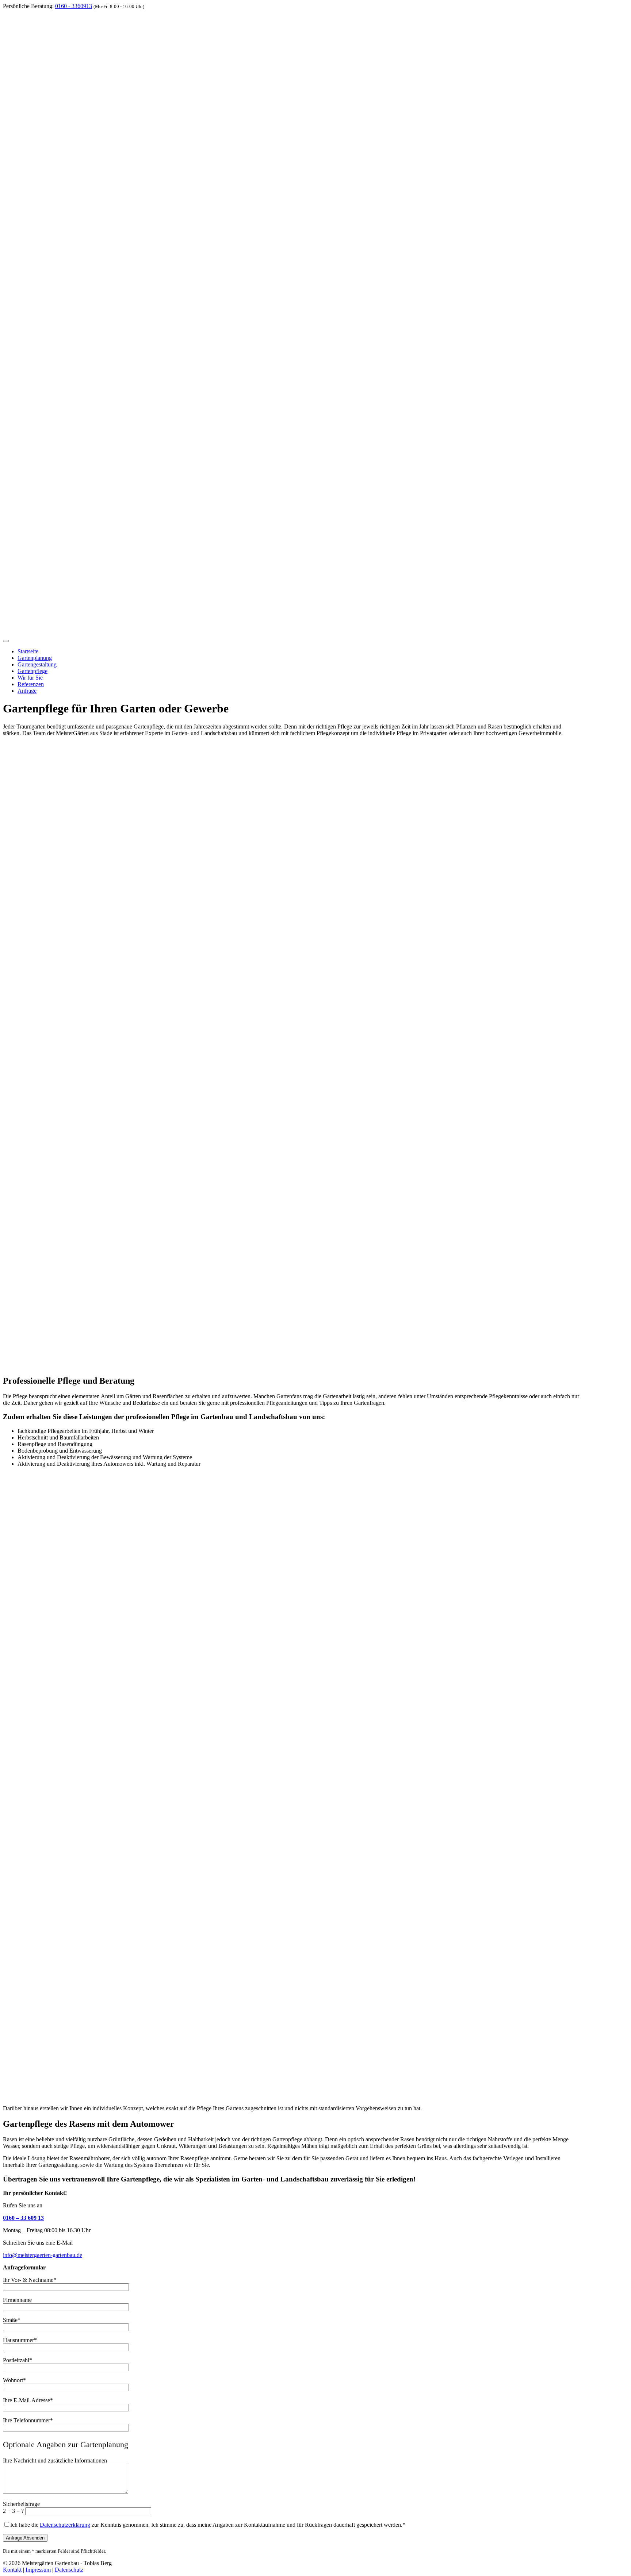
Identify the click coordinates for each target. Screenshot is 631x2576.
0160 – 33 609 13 (23, 2218)
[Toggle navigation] (6, 641)
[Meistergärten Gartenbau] (315, 632)
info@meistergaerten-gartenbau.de (43, 2255)
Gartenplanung (35, 658)
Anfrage (27, 691)
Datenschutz (69, 2570)
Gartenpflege (32, 671)
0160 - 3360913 (74, 6)
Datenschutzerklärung (65, 2525)
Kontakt (12, 2570)
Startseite (28, 651)
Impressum (38, 2570)
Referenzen (31, 684)
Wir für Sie (30, 678)
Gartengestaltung (37, 664)
